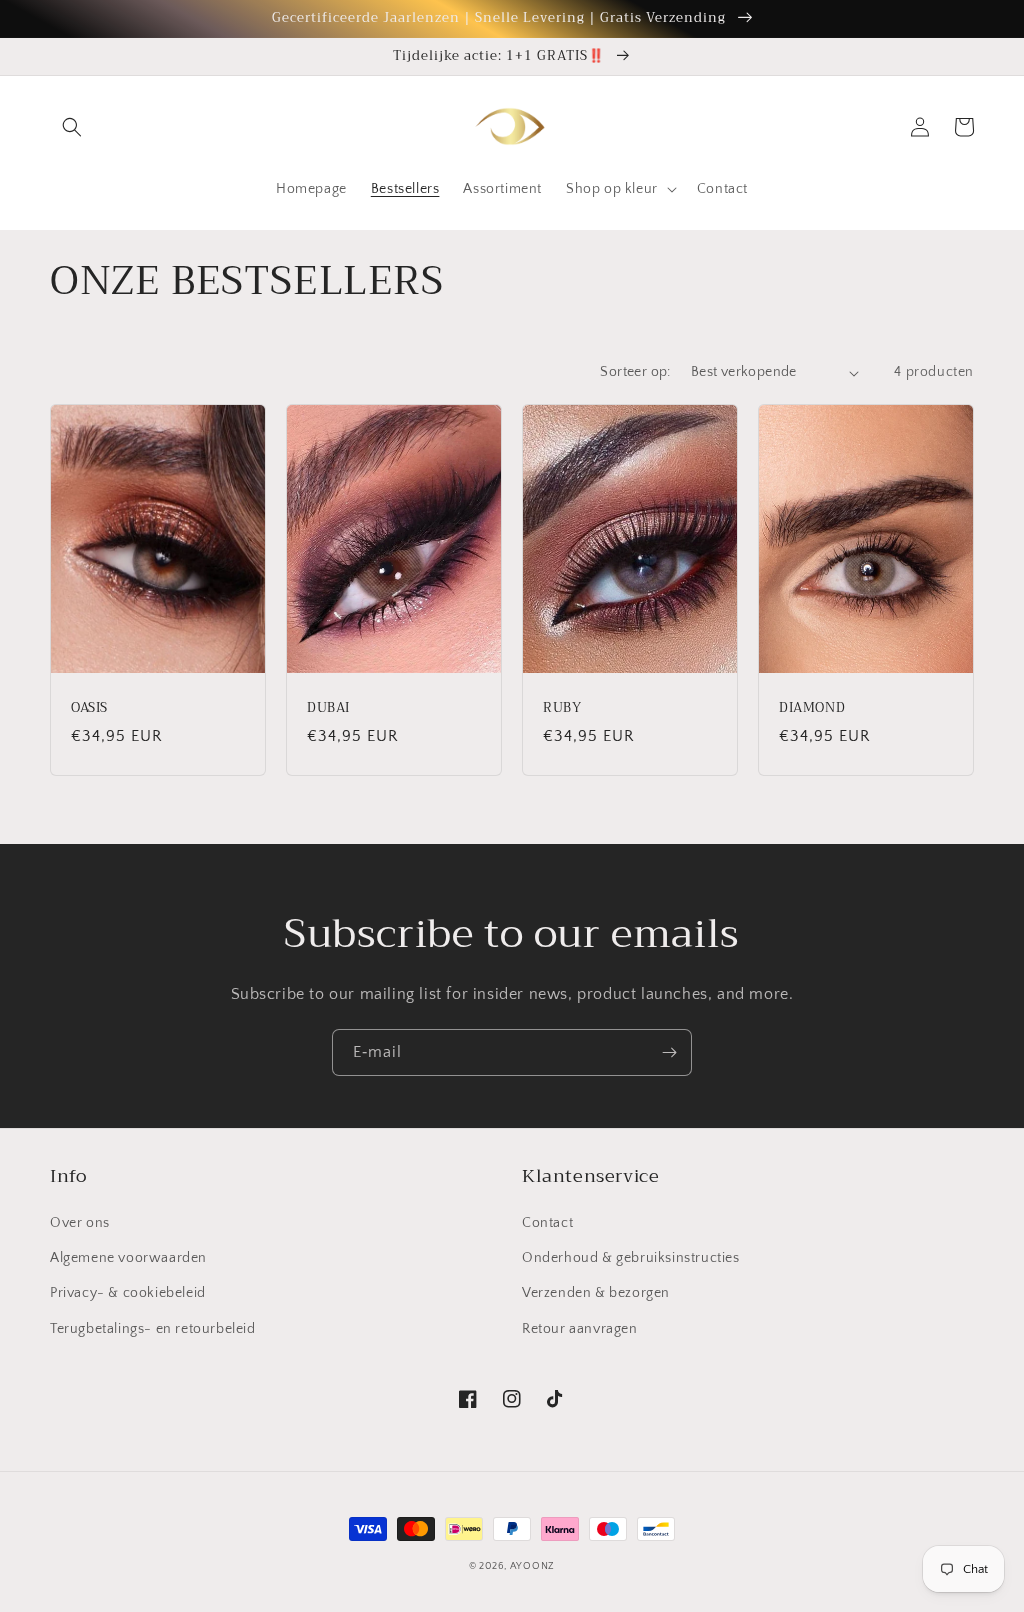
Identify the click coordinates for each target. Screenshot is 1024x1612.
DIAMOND (812, 708)
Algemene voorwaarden (128, 1258)
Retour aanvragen (580, 1329)
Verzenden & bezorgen (596, 1293)
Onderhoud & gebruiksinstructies (631, 1258)
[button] (72, 127)
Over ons (80, 1223)
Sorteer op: (635, 372)
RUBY (562, 708)
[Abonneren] (669, 1052)
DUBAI (328, 708)
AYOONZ (532, 1566)
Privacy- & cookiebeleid (128, 1293)
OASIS (89, 708)
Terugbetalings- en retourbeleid (153, 1329)
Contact (547, 1223)
